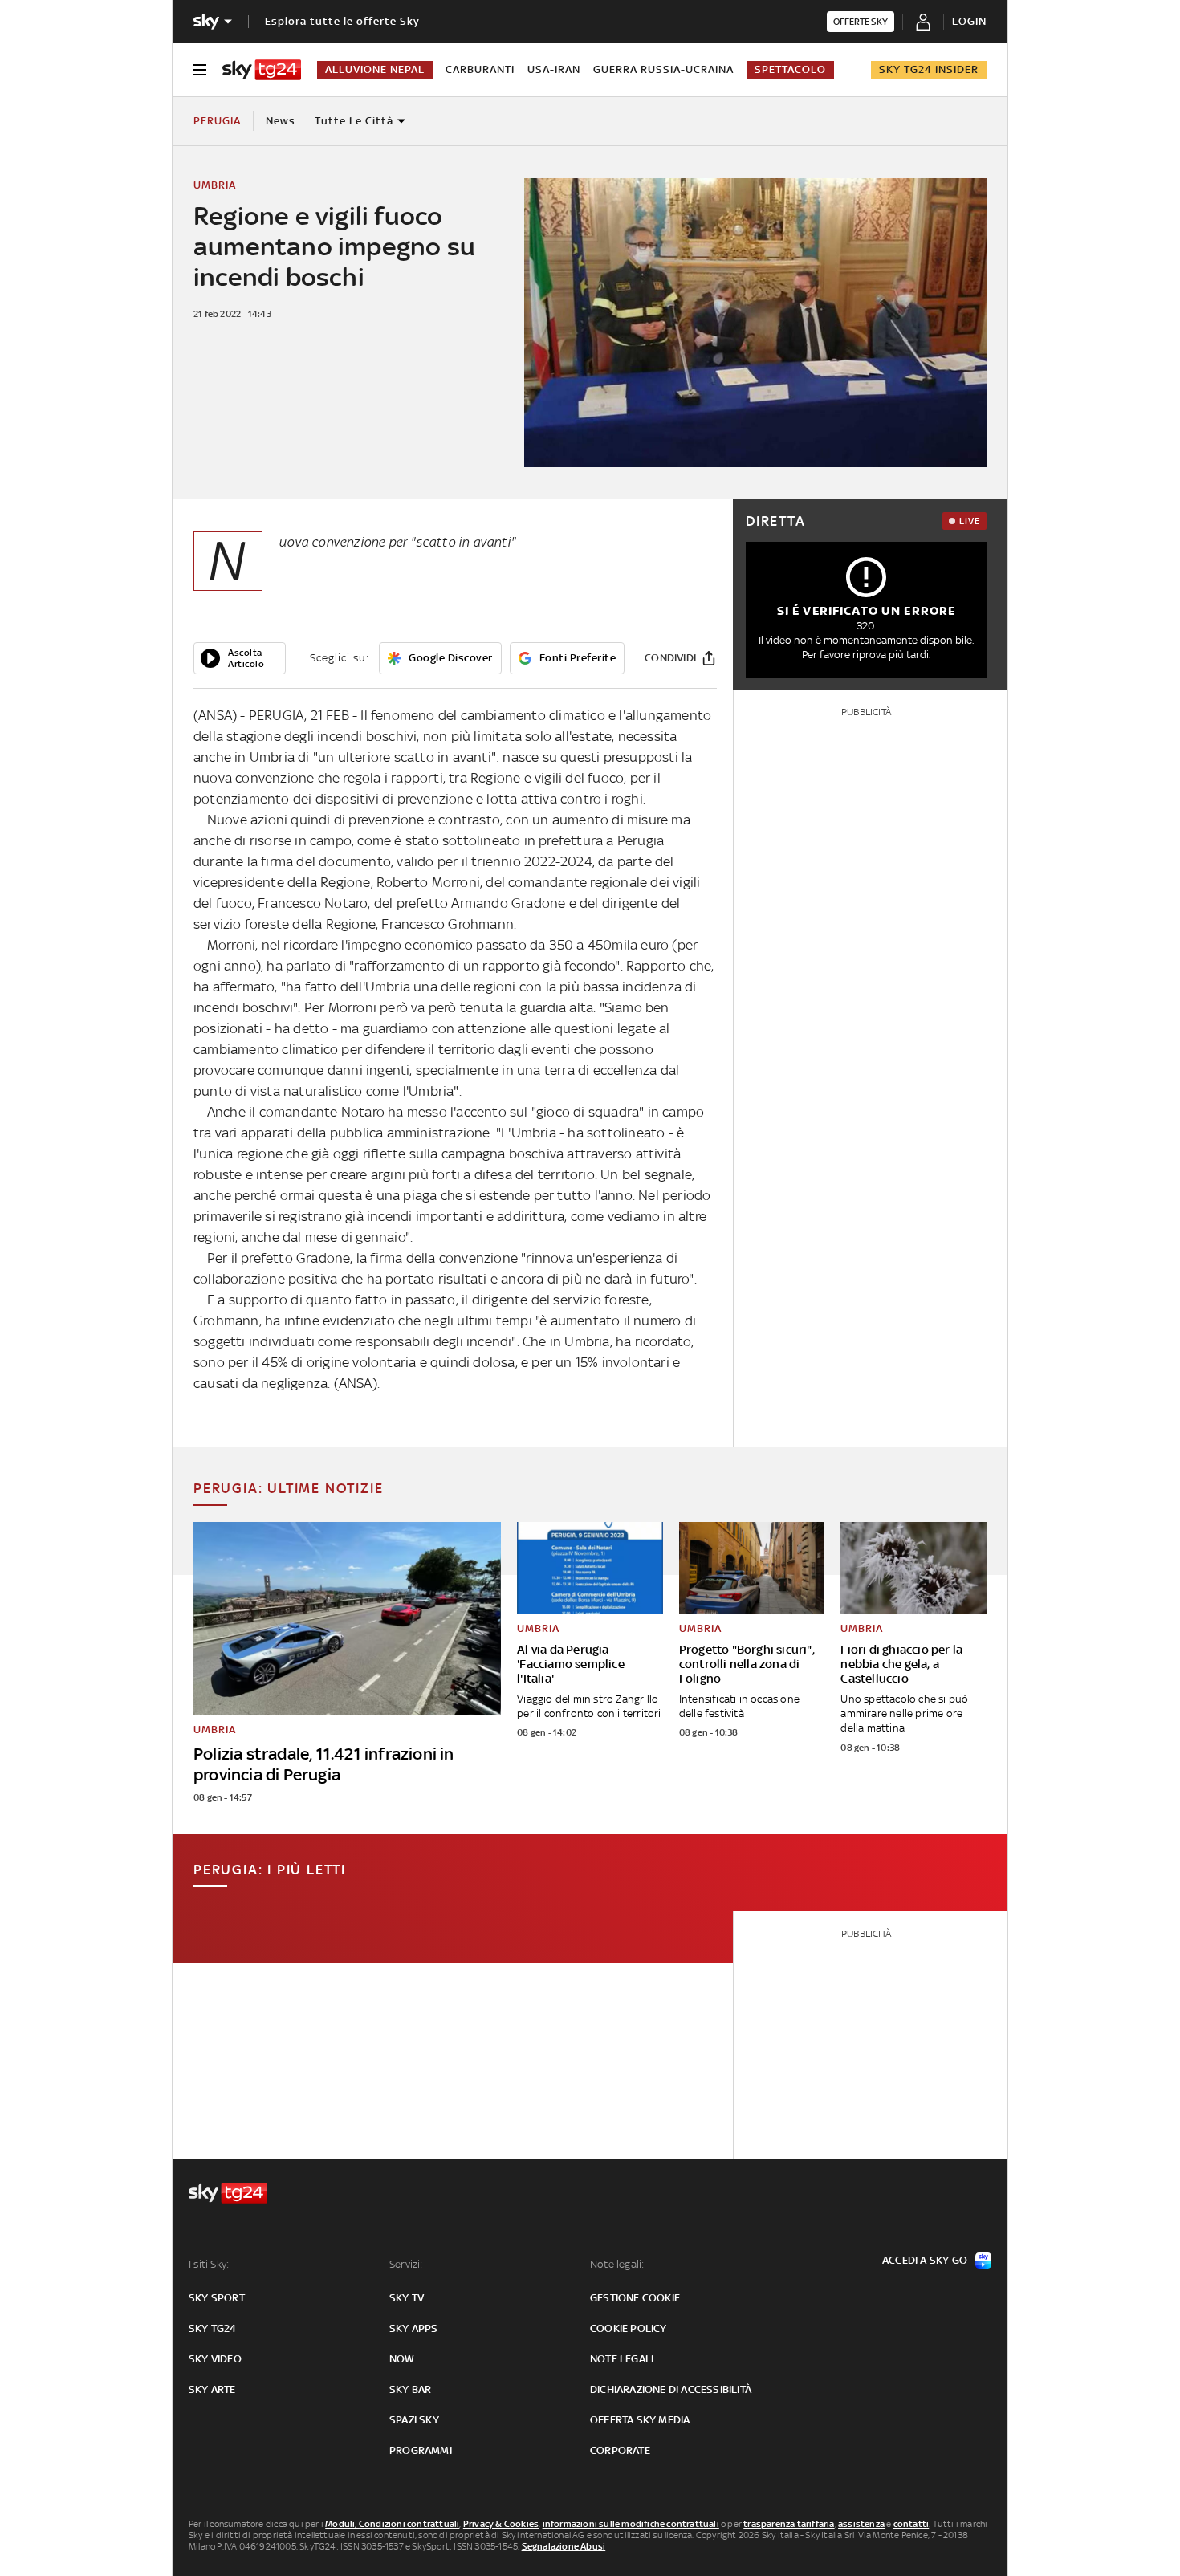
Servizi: (406, 2264)
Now (402, 2359)
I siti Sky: (209, 2264)
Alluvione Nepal (375, 69)
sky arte (212, 2389)
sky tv (407, 2298)
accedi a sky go (925, 2260)
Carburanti (480, 69)
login (969, 21)
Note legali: (617, 2264)
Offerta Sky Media (640, 2420)
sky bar (410, 2389)
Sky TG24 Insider (929, 69)
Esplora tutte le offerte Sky (342, 21)
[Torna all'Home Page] (262, 70)
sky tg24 (213, 2328)
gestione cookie (635, 2298)
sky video (215, 2359)
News (281, 121)
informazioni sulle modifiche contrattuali (631, 2524)
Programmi (421, 2450)
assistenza (861, 2524)
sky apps (414, 2328)
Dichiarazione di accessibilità (671, 2389)
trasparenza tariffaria (789, 2524)
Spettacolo (790, 69)
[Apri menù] (200, 70)
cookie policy (629, 2328)
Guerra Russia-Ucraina (663, 69)
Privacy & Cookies (501, 2524)
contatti (911, 2524)
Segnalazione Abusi (564, 2546)
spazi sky (414, 2420)
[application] (240, 658)
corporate (620, 2450)
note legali (622, 2359)
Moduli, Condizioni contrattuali (392, 2524)
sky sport (217, 2298)
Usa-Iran (554, 69)
